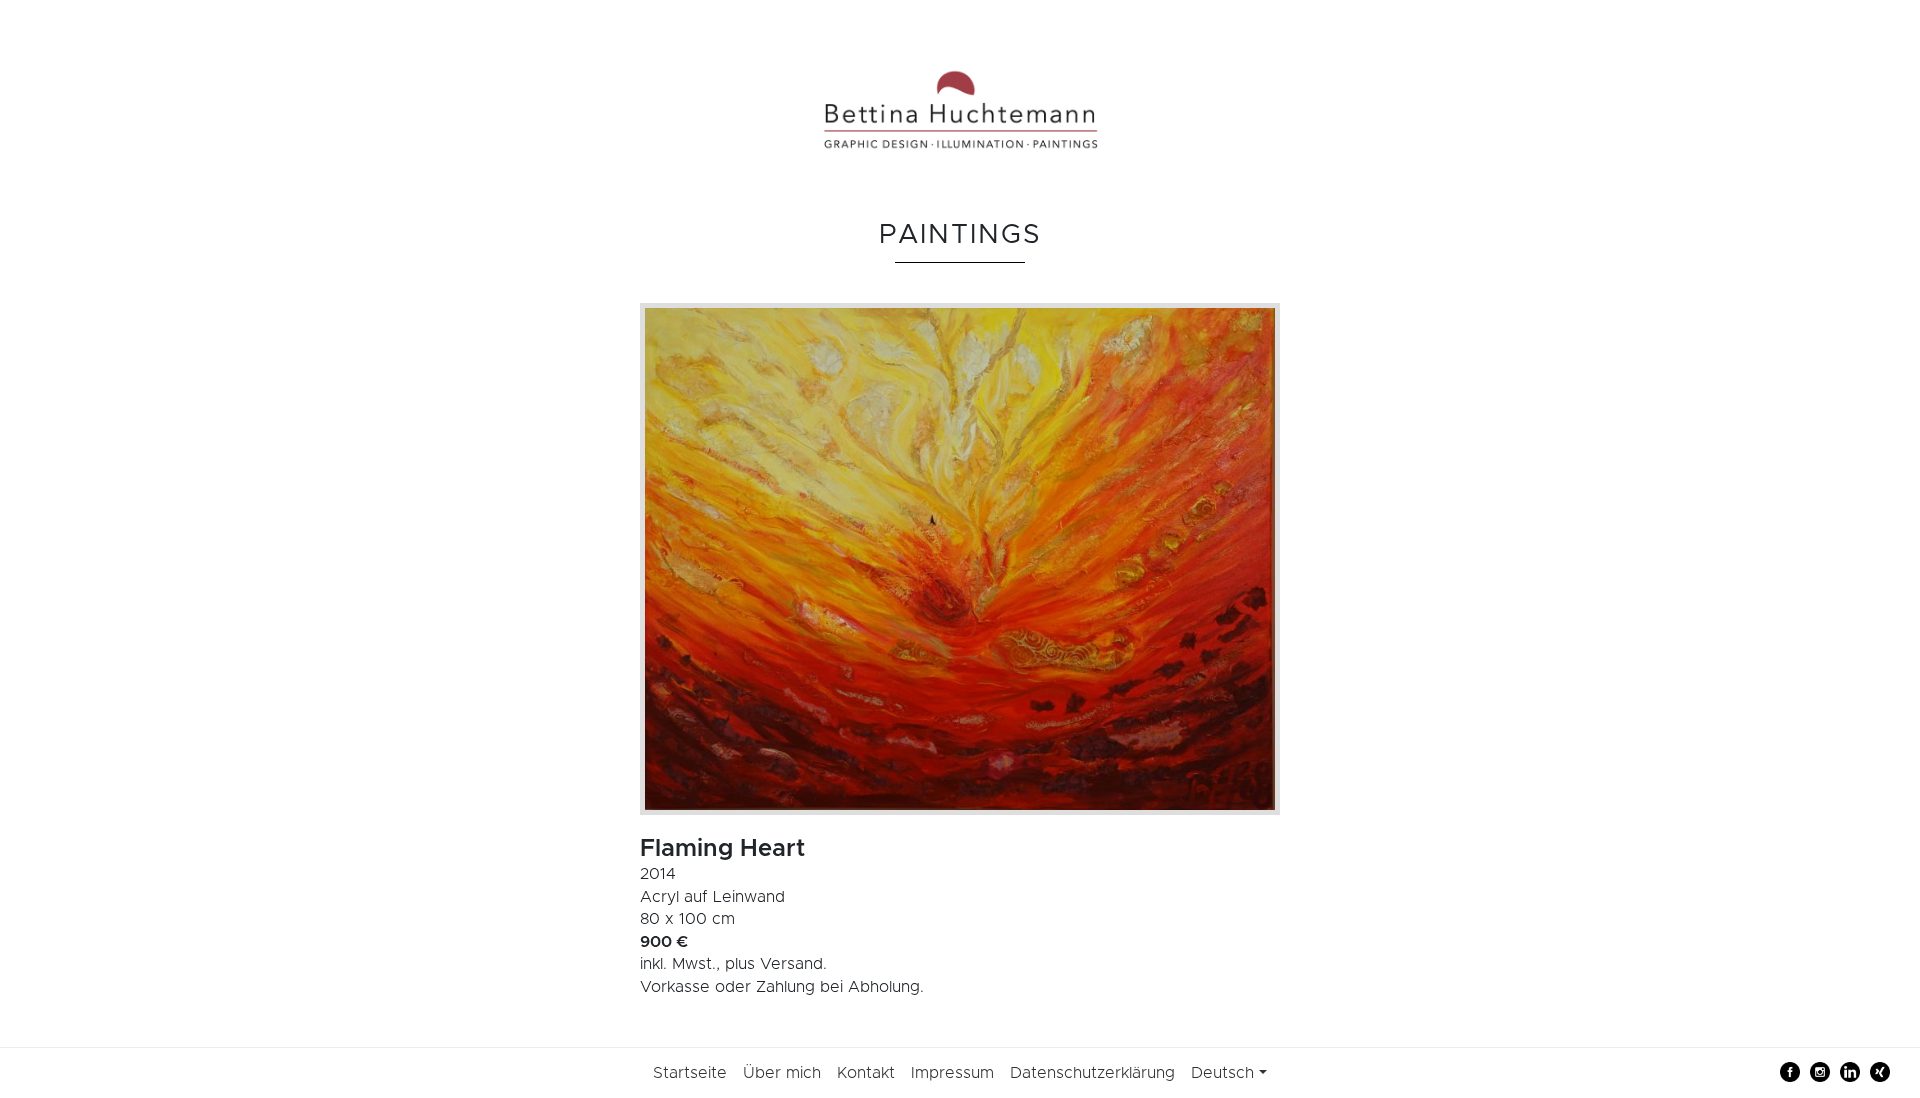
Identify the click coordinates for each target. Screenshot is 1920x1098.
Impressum (952, 1073)
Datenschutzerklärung (1092, 1073)
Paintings (960, 235)
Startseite (690, 1073)
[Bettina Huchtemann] (960, 110)
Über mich (782, 1073)
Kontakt (866, 1073)
